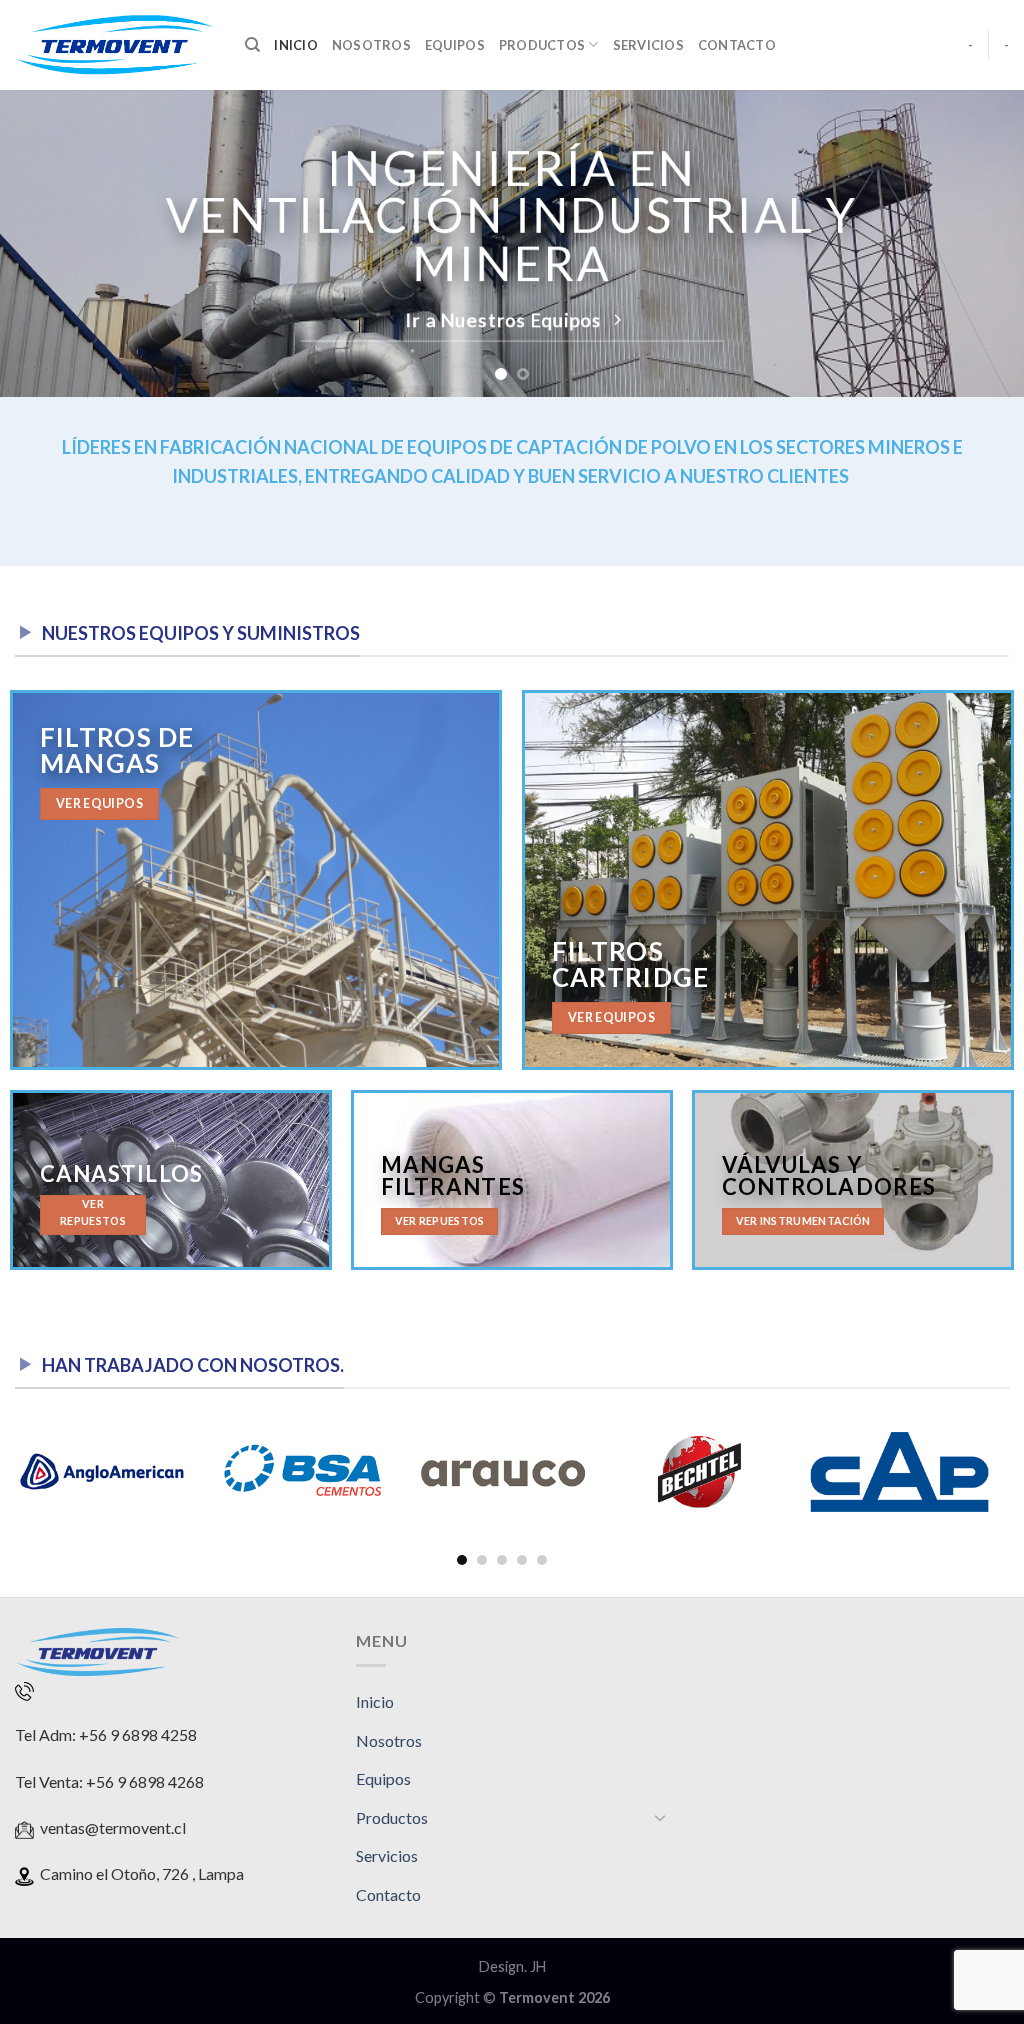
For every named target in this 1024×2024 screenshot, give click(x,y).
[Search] (252, 45)
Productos (542, 45)
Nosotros (371, 45)
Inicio (296, 45)
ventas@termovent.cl (113, 1827)
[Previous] (46, 243)
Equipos (455, 45)
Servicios (648, 45)
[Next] (978, 243)
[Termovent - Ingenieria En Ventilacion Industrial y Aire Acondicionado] (115, 45)
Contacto (737, 45)
